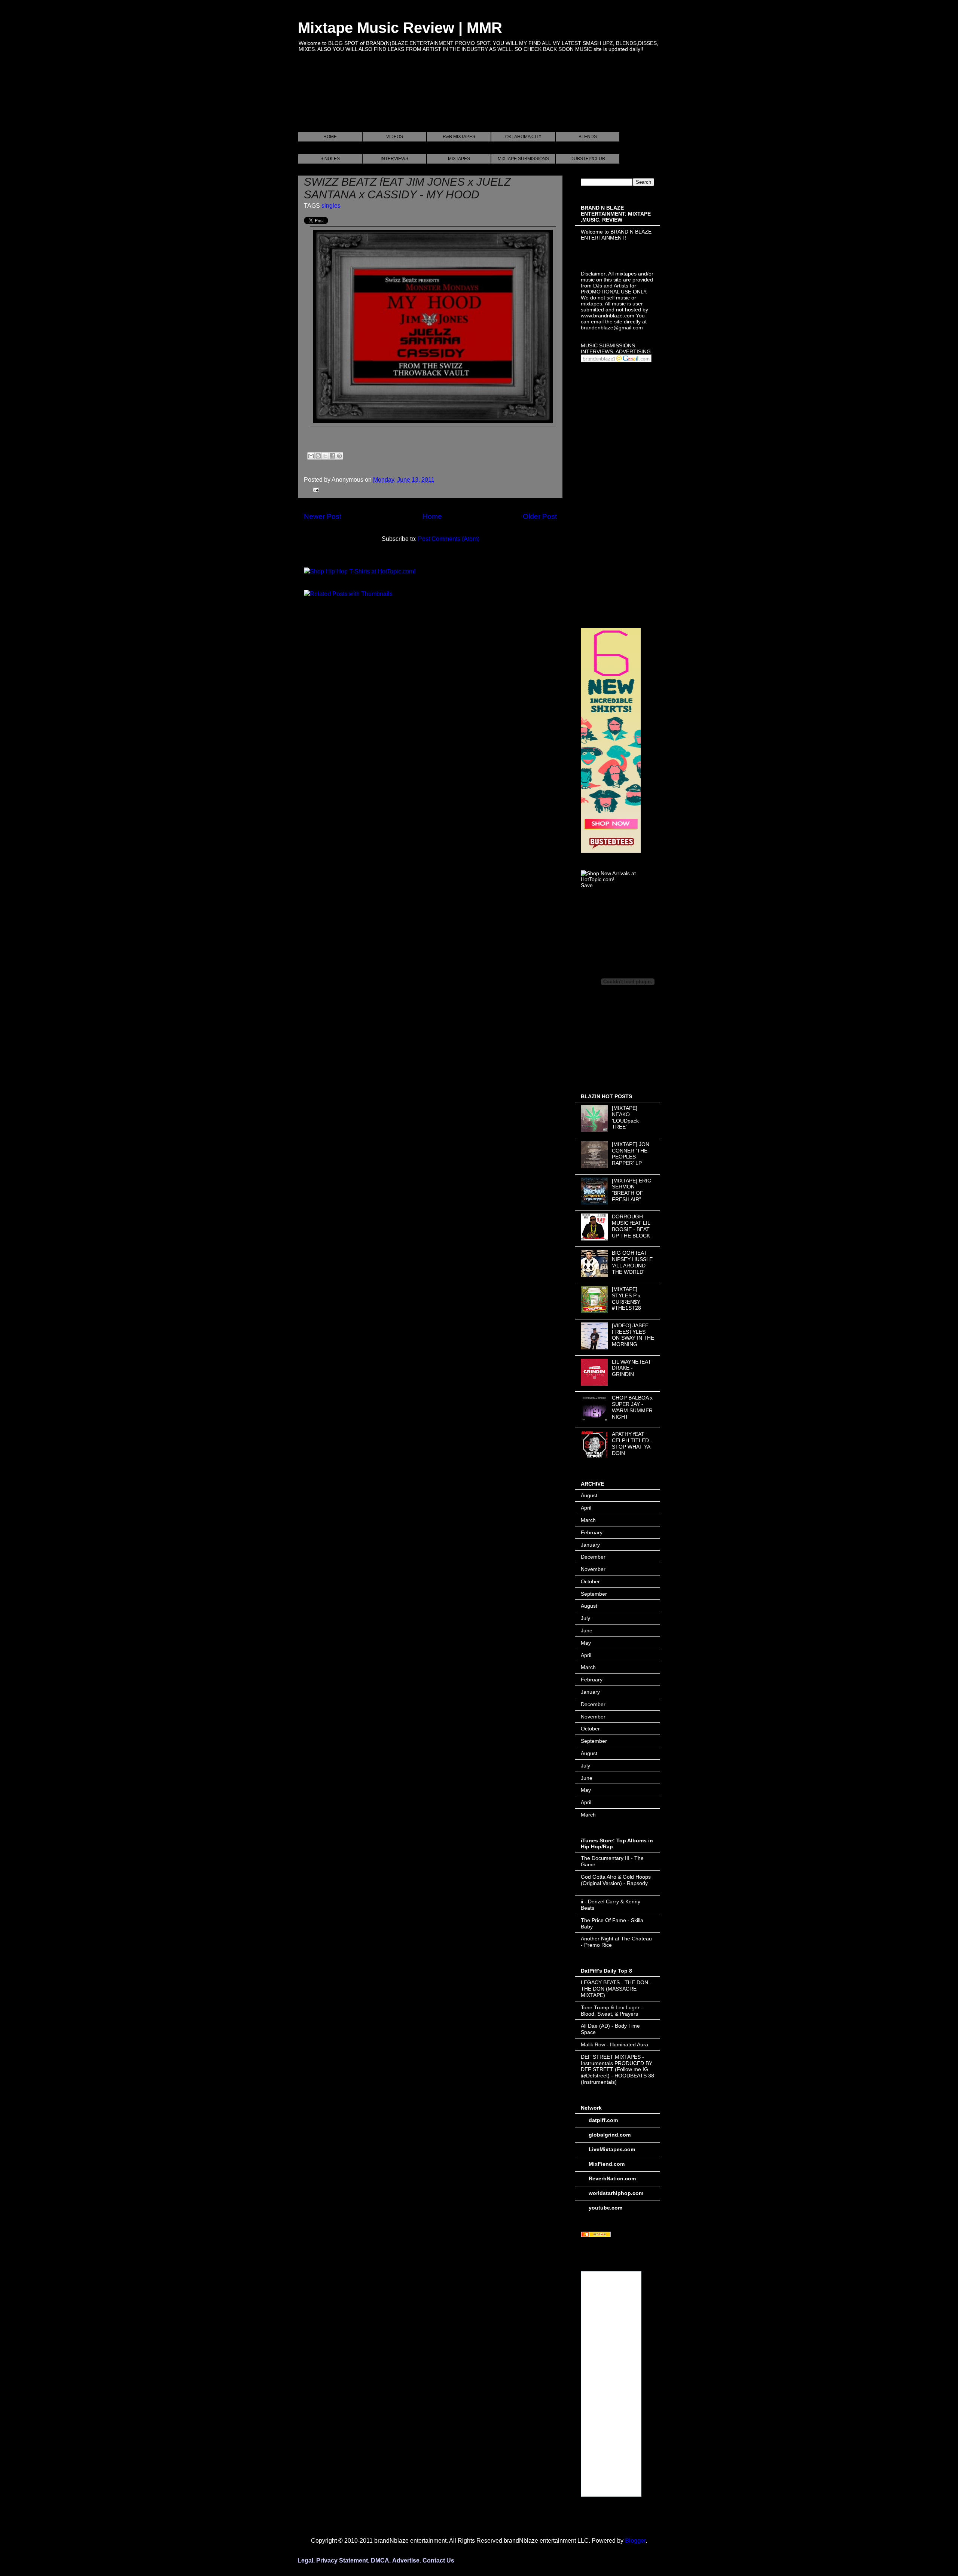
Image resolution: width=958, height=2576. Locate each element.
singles (331, 206)
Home (432, 516)
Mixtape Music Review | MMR (400, 28)
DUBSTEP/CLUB (588, 159)
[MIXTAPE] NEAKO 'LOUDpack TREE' (625, 1117)
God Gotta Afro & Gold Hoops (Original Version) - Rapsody (616, 1880)
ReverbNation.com (612, 2178)
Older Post (540, 516)
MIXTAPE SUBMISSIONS (523, 159)
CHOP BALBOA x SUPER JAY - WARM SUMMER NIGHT (632, 1407)
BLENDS (588, 137)
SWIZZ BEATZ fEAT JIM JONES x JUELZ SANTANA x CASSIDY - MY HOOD (407, 188)
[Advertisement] (434, 101)
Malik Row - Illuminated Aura (614, 2044)
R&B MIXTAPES (459, 137)
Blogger (635, 2541)
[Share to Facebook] (332, 456)
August (589, 1495)
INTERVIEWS (394, 159)
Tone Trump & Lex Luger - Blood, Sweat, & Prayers (612, 2011)
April (586, 1508)
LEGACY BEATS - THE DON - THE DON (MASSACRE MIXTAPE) (616, 1989)
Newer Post (323, 516)
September (594, 1594)
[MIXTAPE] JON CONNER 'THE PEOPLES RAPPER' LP (631, 1154)
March (588, 1520)
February (592, 1532)
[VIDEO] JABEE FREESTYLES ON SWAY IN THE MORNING (633, 1335)
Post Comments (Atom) (449, 539)
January (590, 1545)
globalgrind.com (610, 2135)
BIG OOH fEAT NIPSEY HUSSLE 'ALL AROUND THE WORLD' (632, 1262)
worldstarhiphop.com (616, 2193)
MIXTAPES (459, 159)
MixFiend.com (607, 2164)
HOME (330, 137)
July (585, 1618)
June (587, 1630)
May (586, 1643)
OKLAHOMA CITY (523, 137)
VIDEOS (395, 137)
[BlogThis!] (318, 456)
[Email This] (311, 456)
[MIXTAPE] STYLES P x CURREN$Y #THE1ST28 (626, 1298)
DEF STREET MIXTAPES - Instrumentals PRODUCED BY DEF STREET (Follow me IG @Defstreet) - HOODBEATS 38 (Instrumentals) (617, 2069)
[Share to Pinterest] (339, 456)
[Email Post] (315, 489)
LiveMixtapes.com (612, 2149)
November (593, 1569)
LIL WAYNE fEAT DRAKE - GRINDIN (631, 1368)
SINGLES (330, 159)
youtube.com (605, 2208)
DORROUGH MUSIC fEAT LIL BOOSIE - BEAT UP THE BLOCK (631, 1226)
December (593, 1557)
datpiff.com (603, 2120)
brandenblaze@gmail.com (612, 328)
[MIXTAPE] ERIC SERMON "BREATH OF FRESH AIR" (631, 1190)
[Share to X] (325, 456)
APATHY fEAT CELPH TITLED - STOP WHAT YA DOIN (632, 1443)
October (590, 1581)
